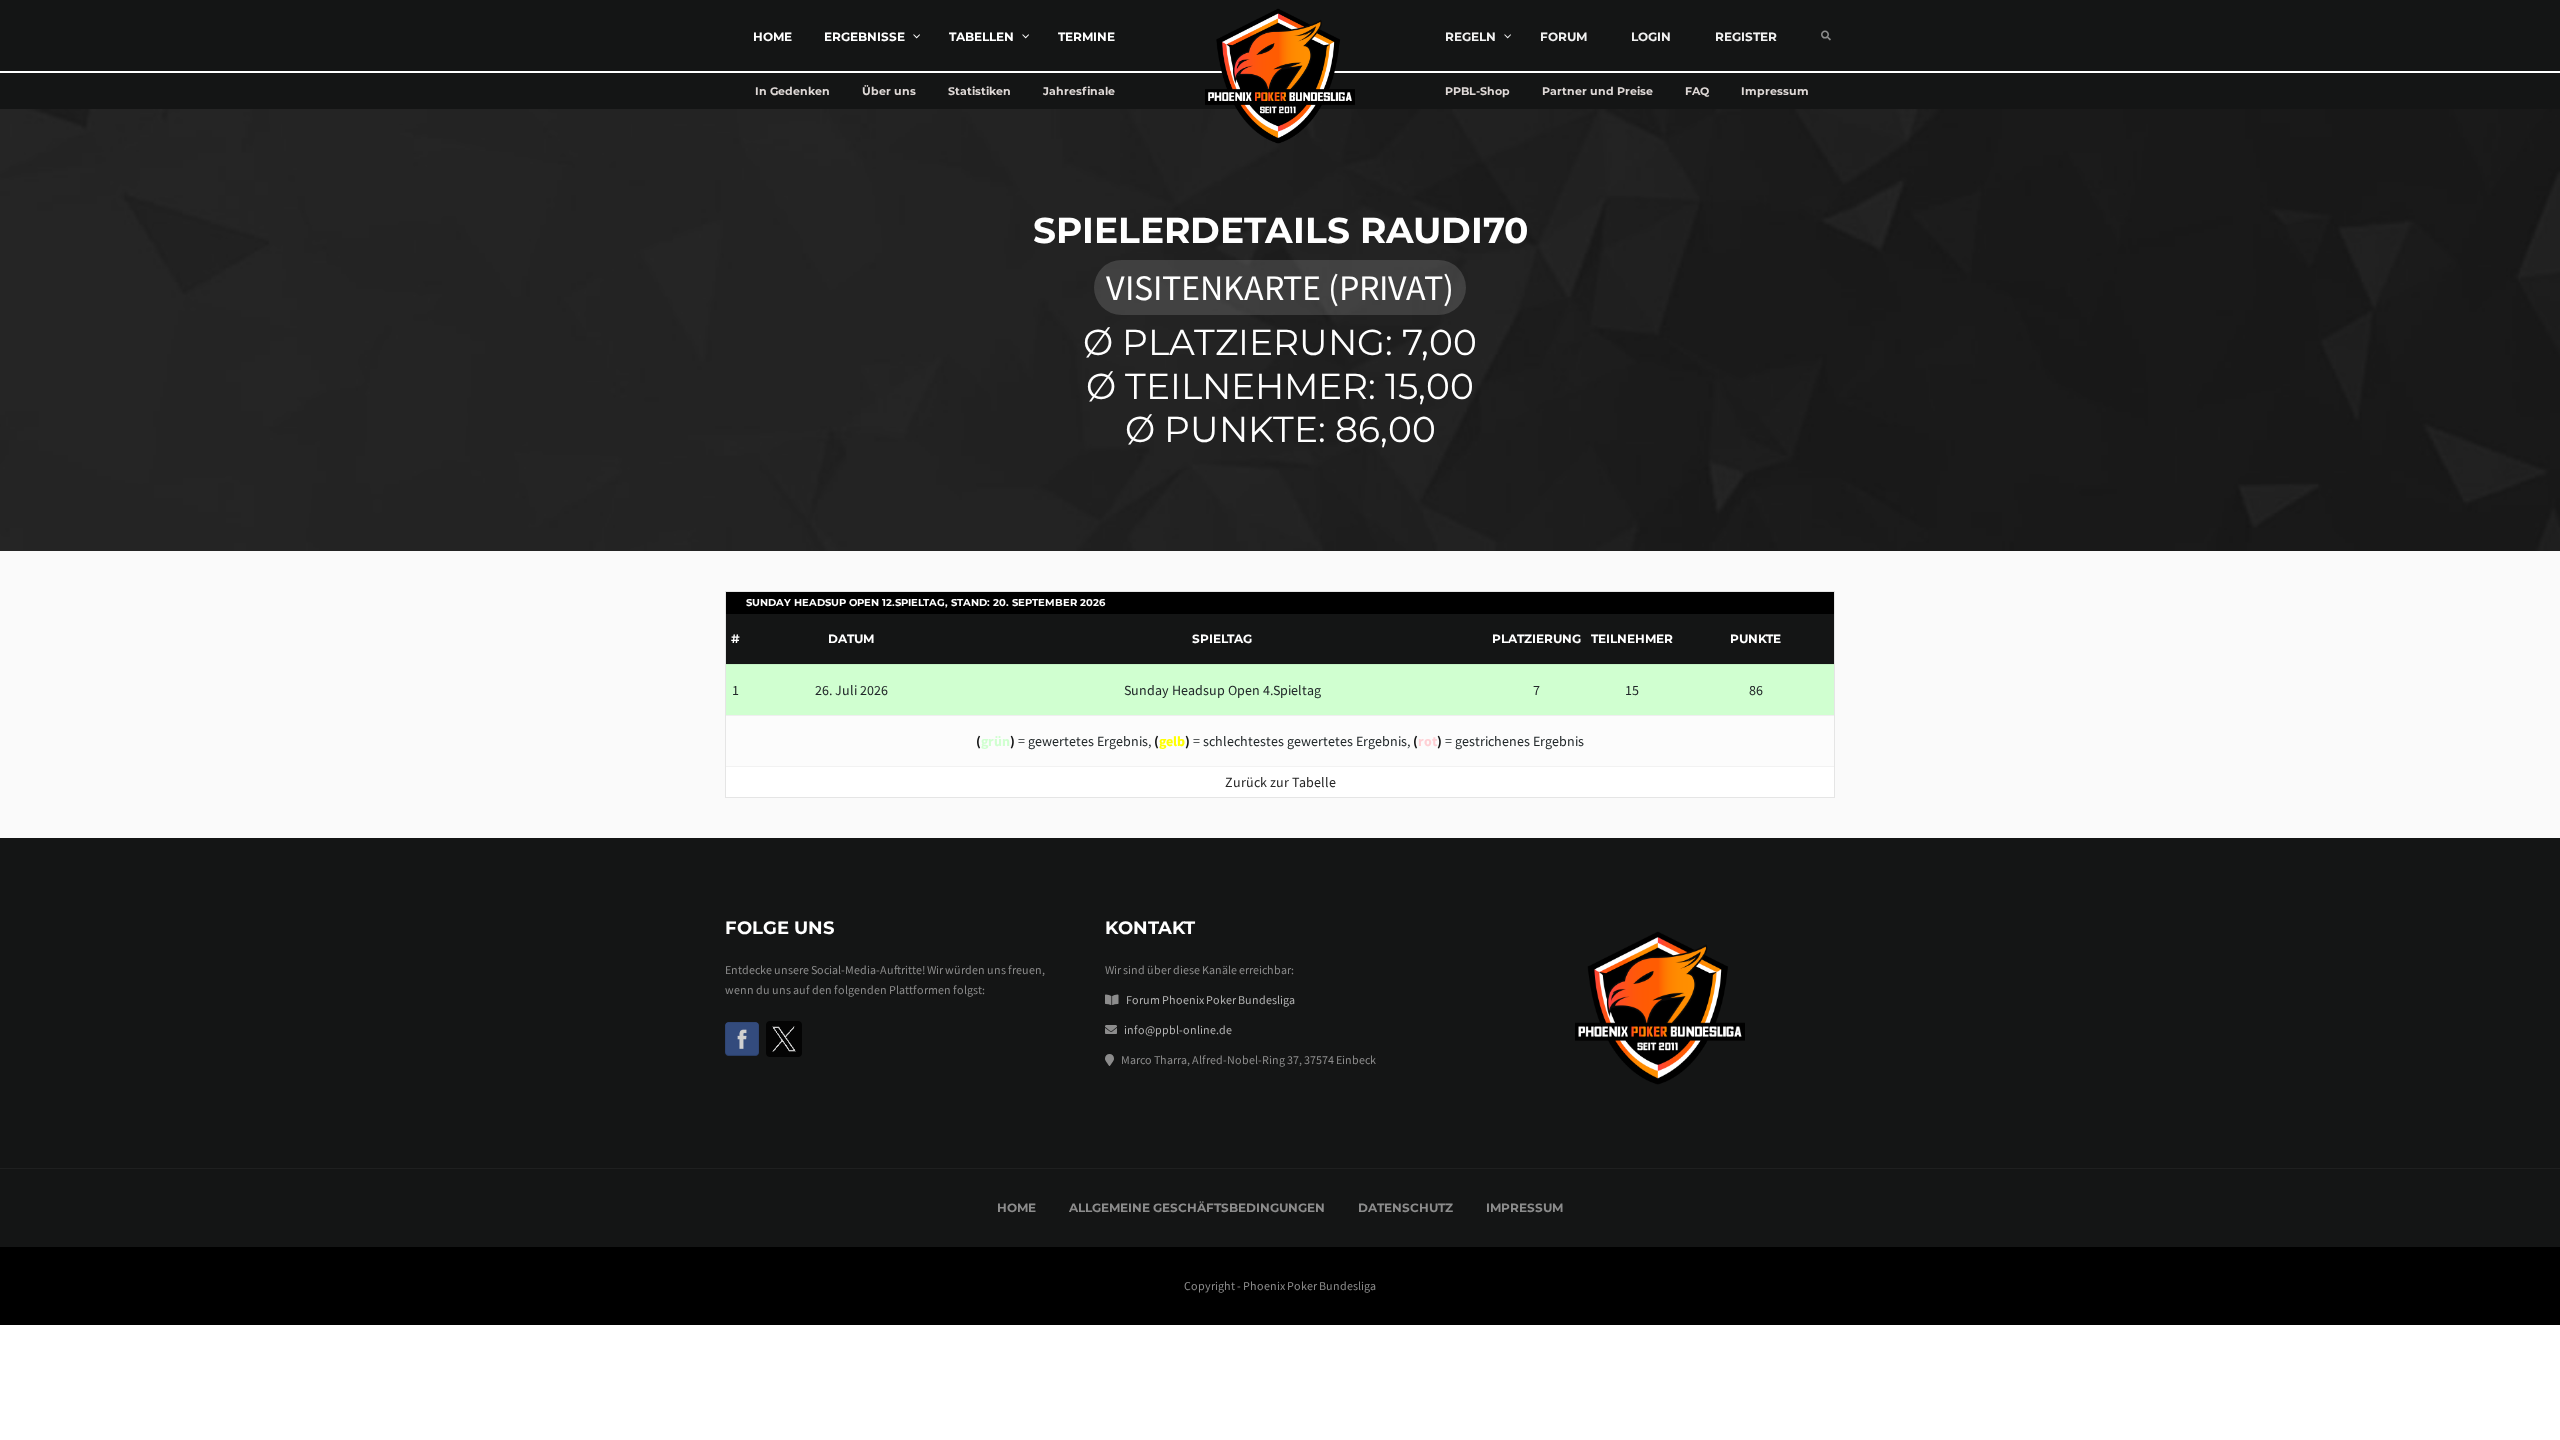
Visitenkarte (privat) (1280, 287)
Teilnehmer (1632, 638)
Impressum (1524, 1207)
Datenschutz (1405, 1207)
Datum (851, 638)
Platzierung (1536, 638)
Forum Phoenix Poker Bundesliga (1210, 999)
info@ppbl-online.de (1178, 1029)
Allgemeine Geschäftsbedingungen (1197, 1207)
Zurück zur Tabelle (1280, 782)
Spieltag (1222, 638)
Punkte (1755, 638)
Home (1016, 1207)
